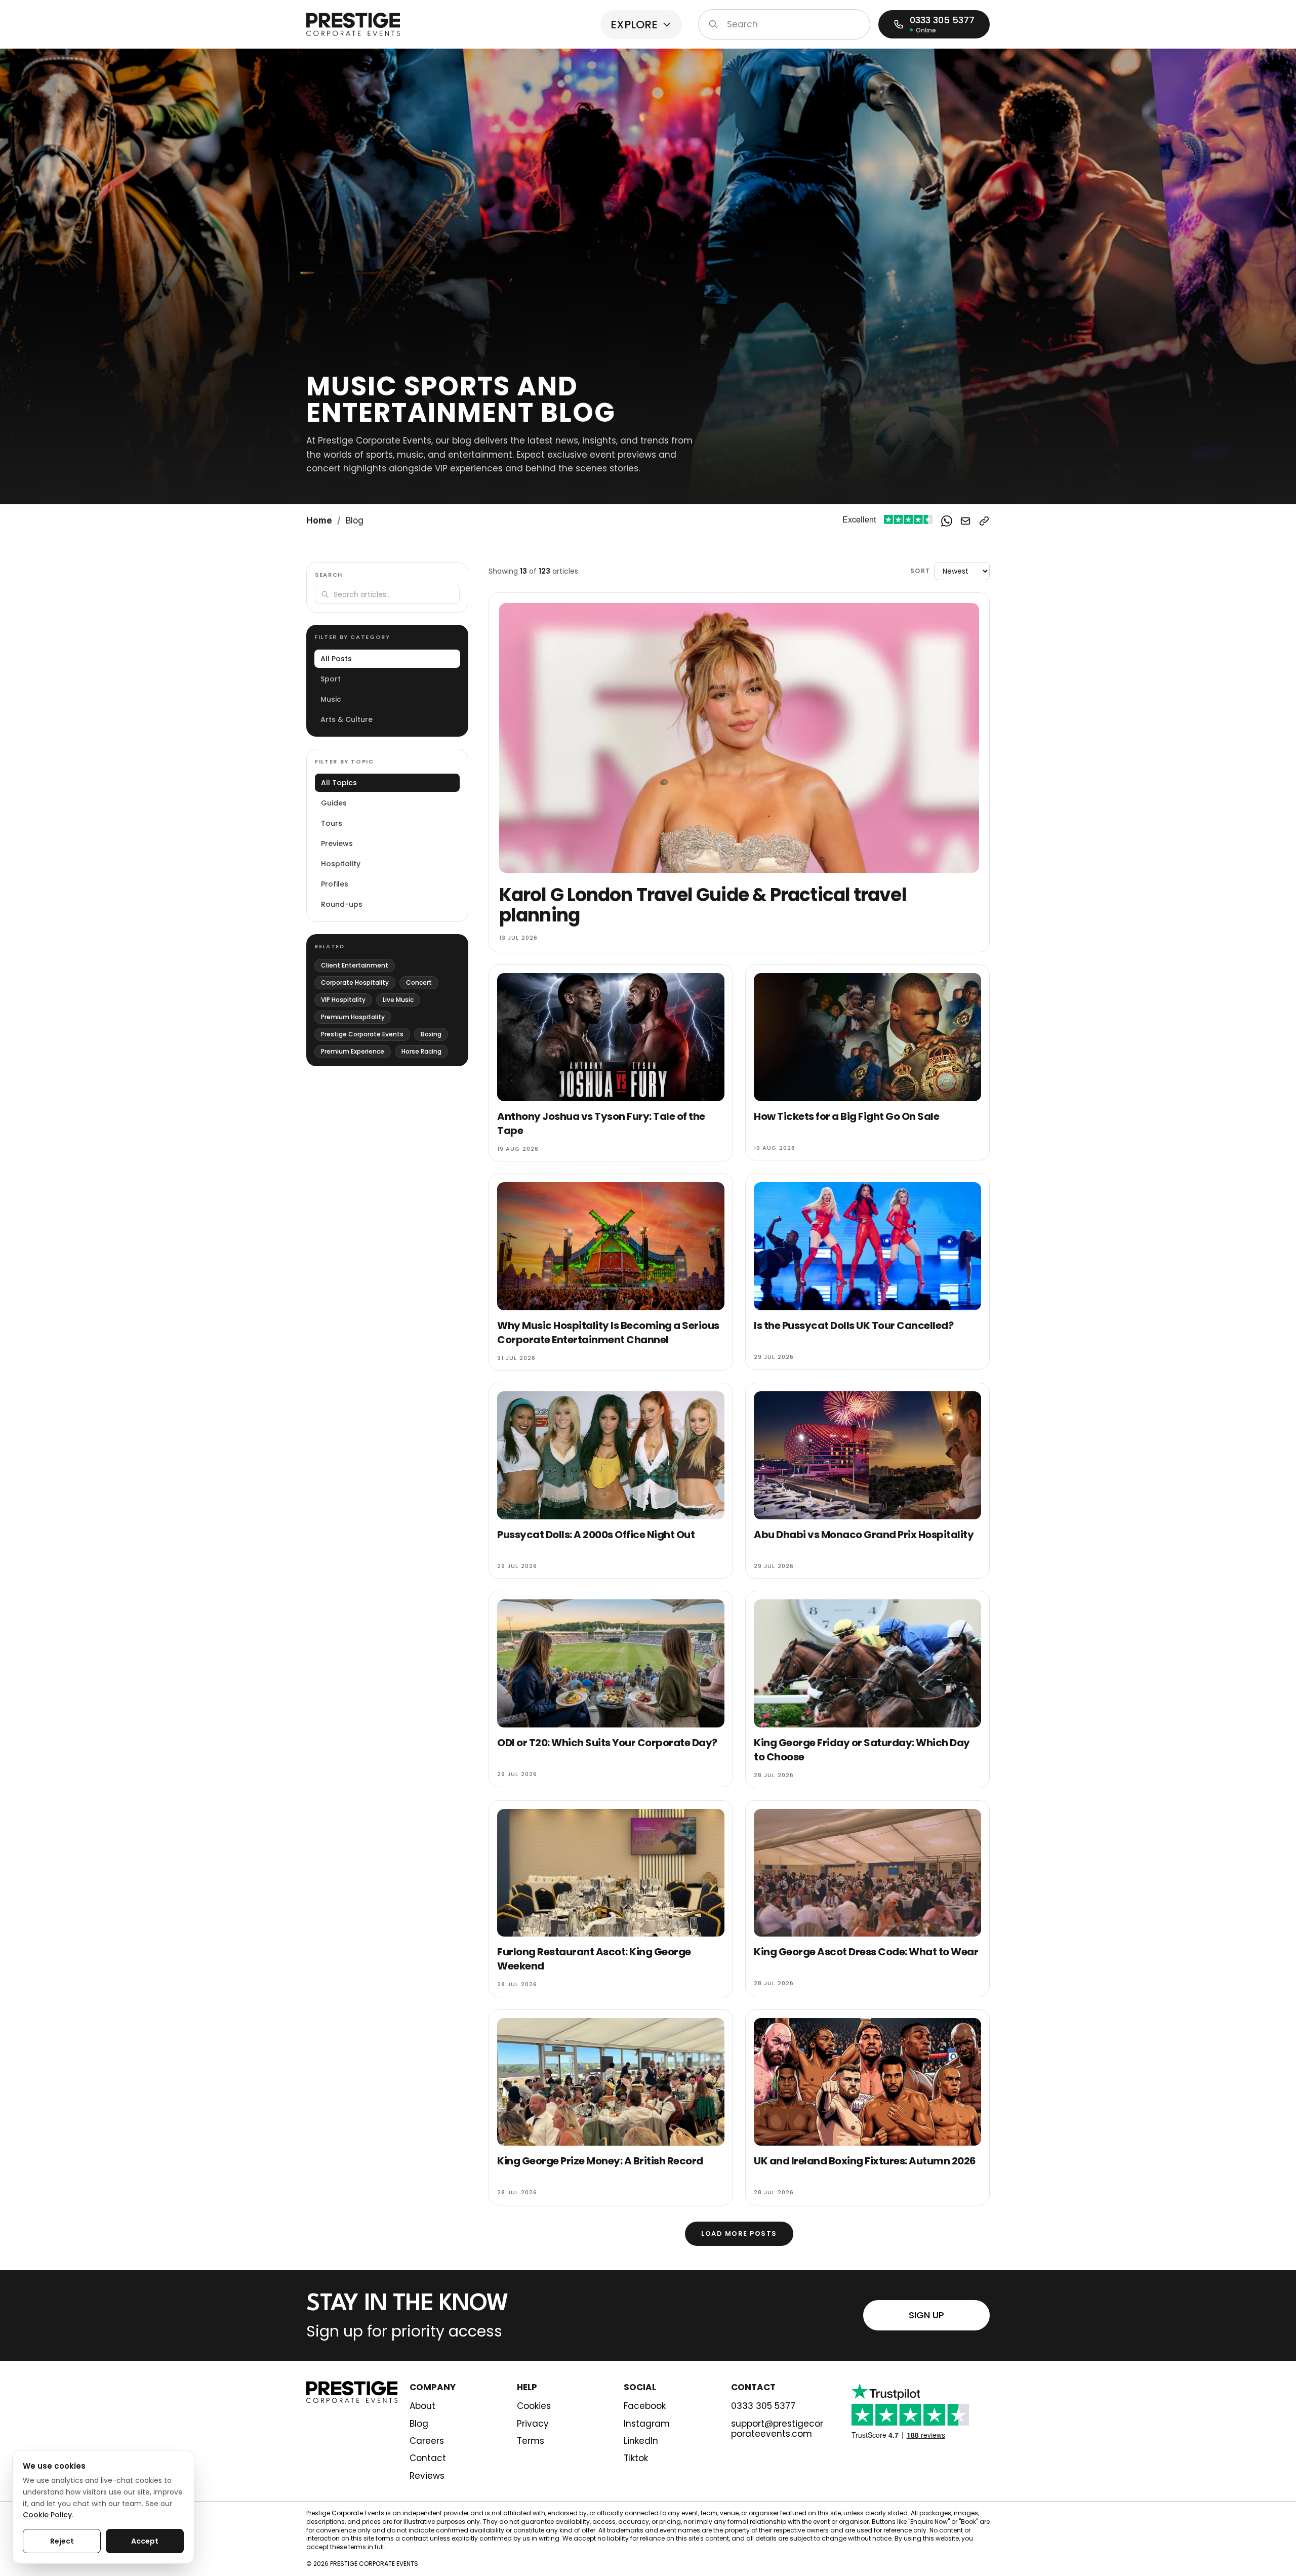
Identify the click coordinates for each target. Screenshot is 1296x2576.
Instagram (647, 2424)
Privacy (533, 2424)
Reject (62, 2541)
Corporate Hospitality (355, 982)
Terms (531, 2441)
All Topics (339, 783)
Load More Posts (739, 2233)
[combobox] (784, 24)
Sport (331, 679)
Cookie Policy (47, 2515)
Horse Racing (421, 1051)
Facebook (645, 2406)
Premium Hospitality (353, 1017)
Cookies (534, 2406)
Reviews (427, 2476)
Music (331, 699)
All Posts (336, 659)
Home (319, 520)
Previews (337, 843)
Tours (332, 823)
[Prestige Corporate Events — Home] (353, 24)
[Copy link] (984, 521)
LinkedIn (641, 2441)
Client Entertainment (355, 965)
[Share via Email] (965, 521)
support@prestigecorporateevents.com (777, 2429)
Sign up (926, 2315)
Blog (419, 2424)
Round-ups (342, 904)
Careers (427, 2441)
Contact (428, 2458)
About (422, 2406)
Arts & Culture (347, 719)
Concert (419, 982)
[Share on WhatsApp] (947, 521)
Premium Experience (353, 1051)
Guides (334, 803)
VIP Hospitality (343, 1000)
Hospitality (341, 864)
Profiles (335, 884)
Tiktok (636, 2458)
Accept (145, 2541)
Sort (920, 571)
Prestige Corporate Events (362, 1034)
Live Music (398, 1000)
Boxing (431, 1034)
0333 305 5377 (763, 2406)
